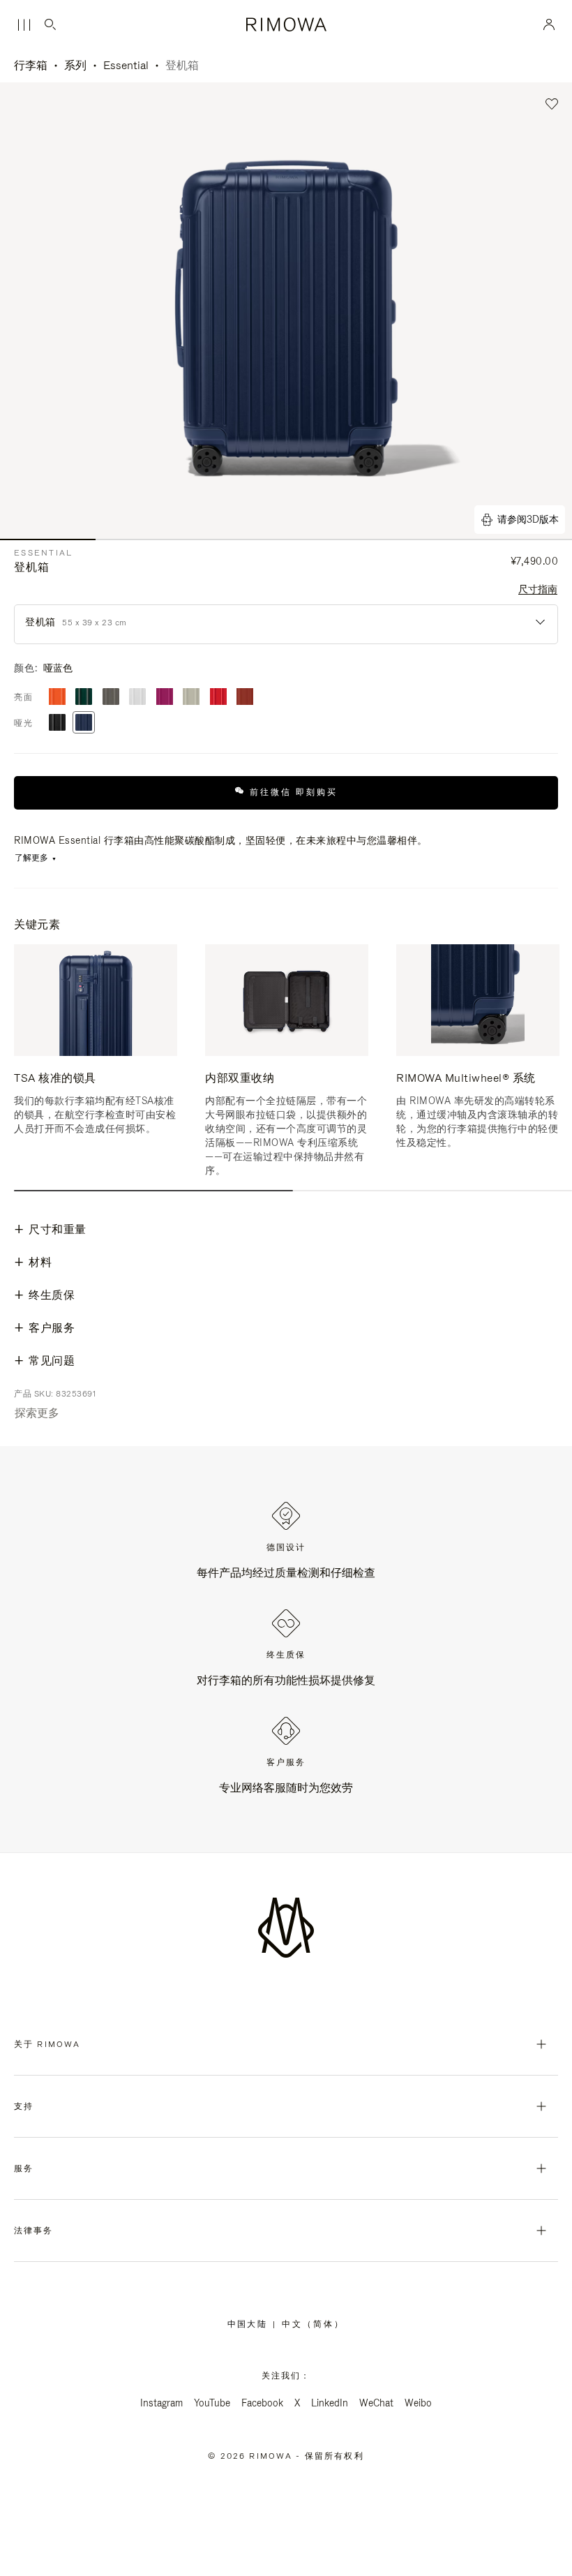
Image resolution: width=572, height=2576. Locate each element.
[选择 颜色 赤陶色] (245, 698)
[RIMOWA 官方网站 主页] (286, 24)
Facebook (262, 2403)
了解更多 (31, 858)
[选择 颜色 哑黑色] (57, 723)
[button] (552, 104)
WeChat (376, 2403)
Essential (126, 65)
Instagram (161, 2403)
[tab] (153, 1191)
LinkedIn (330, 2403)
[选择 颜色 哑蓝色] (84, 723)
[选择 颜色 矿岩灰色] (111, 698)
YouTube (212, 2403)
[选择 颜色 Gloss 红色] (218, 698)
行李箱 (31, 65)
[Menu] (24, 25)
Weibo (418, 2403)
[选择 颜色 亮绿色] (84, 698)
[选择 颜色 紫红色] (165, 698)
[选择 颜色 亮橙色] (57, 698)
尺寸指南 (538, 589)
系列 (75, 65)
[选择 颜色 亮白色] (137, 698)
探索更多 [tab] (37, 1413)
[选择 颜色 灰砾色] (191, 698)
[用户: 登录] (549, 24)
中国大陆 (250, 2324)
